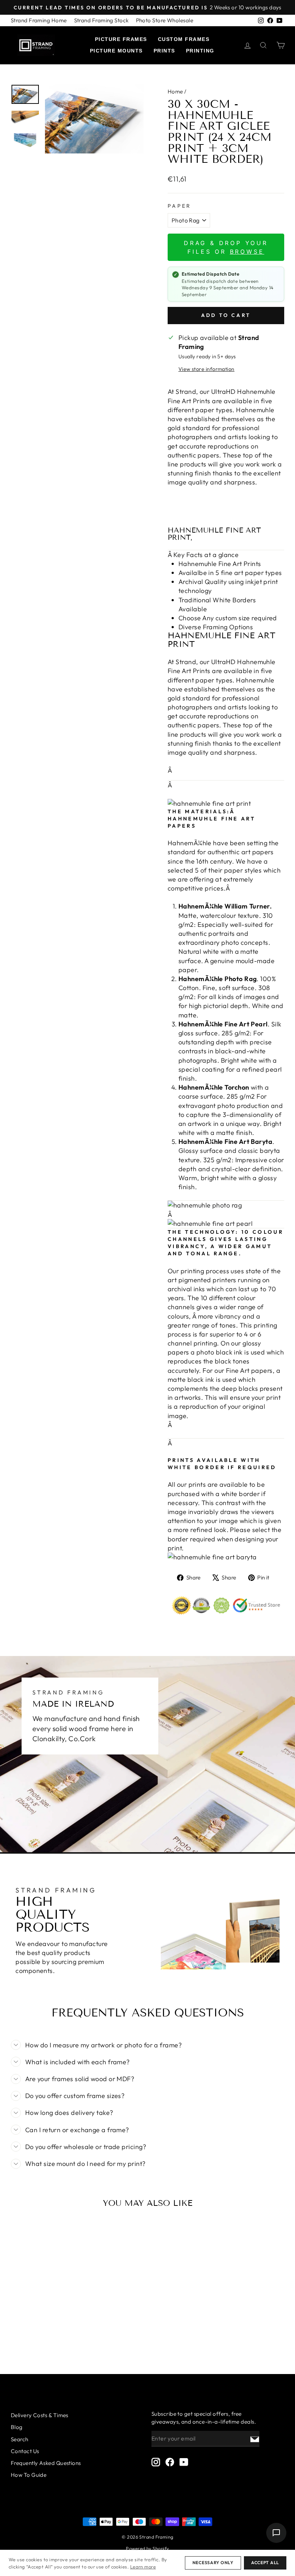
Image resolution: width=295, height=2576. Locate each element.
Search (20, 2439)
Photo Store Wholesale (165, 20)
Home (175, 91)
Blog (17, 2427)
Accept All (265, 2563)
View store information (206, 369)
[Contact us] (276, 2533)
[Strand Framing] (36, 45)
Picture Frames (121, 39)
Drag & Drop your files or (226, 247)
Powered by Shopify (147, 2548)
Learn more (143, 2567)
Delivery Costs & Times (40, 2415)
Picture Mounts (116, 51)
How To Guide (29, 2475)
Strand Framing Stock (101, 20)
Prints (164, 51)
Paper (180, 206)
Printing (200, 51)
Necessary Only (213, 2563)
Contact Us (25, 2451)
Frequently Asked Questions (46, 2463)
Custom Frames (184, 39)
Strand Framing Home (39, 20)
